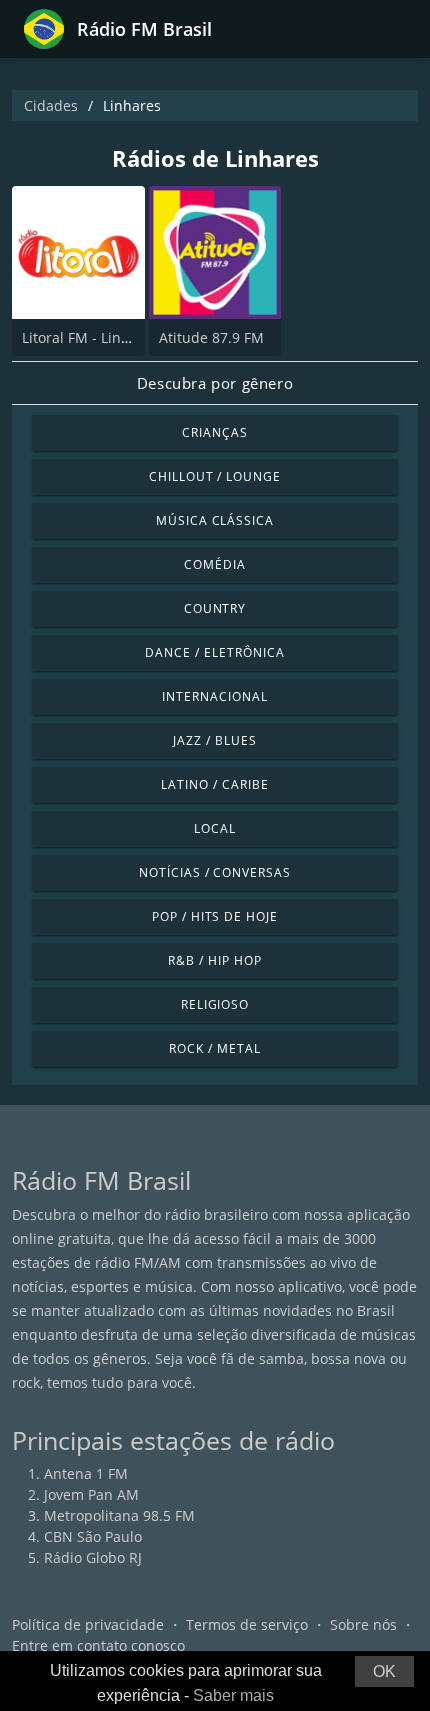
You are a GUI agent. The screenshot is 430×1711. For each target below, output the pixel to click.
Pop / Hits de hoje (215, 916)
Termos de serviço (247, 1624)
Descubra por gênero (215, 383)
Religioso (215, 1004)
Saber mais (233, 1695)
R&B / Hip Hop (214, 960)
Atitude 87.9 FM (211, 337)
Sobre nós (363, 1624)
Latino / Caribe (214, 784)
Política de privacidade (88, 1624)
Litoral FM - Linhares (90, 337)
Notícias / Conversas (215, 872)
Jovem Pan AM (91, 1494)
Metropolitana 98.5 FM (119, 1515)
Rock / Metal (215, 1048)
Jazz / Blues (215, 740)
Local (215, 828)
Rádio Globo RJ (93, 1557)
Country (215, 608)
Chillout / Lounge (215, 476)
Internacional (214, 696)
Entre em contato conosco (98, 1645)
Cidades (51, 105)
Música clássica (215, 520)
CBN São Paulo (93, 1536)
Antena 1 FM (86, 1473)
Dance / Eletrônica (214, 652)
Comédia (215, 564)
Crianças (215, 432)
